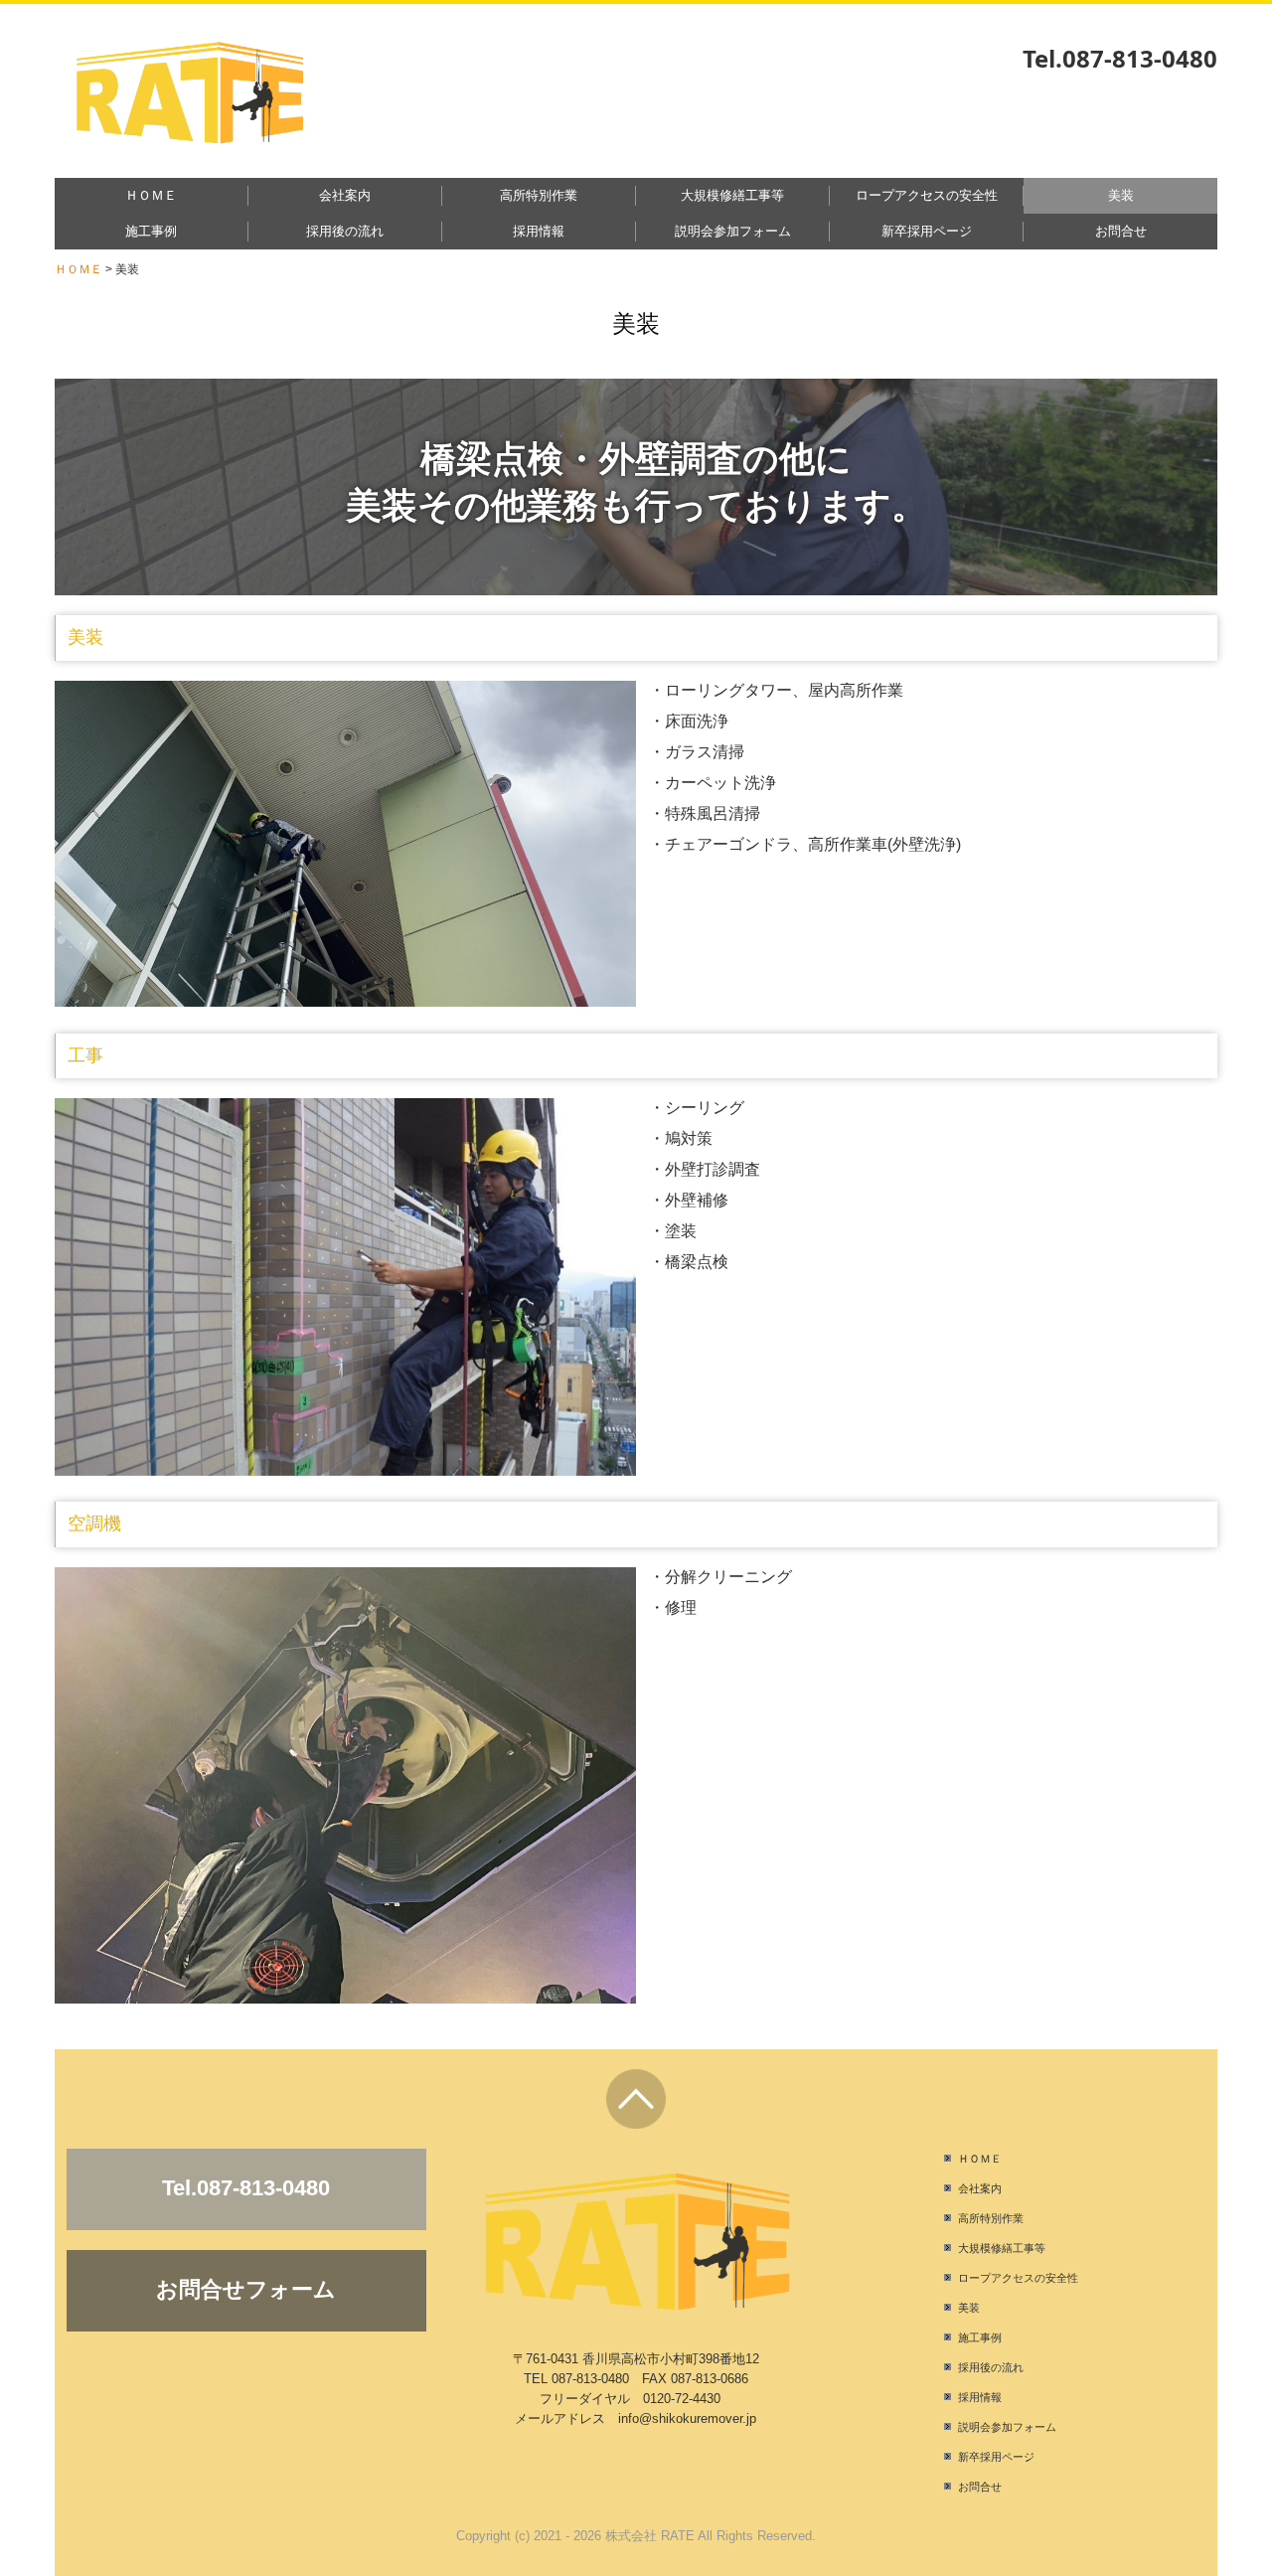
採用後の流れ (345, 231)
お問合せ (1121, 231)
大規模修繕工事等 (732, 195)
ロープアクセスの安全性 (927, 195)
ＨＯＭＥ (151, 195)
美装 (1121, 195)
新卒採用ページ (927, 231)
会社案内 (345, 195)
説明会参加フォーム (733, 231)
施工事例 (151, 231)
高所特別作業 (539, 195)
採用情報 (539, 231)
